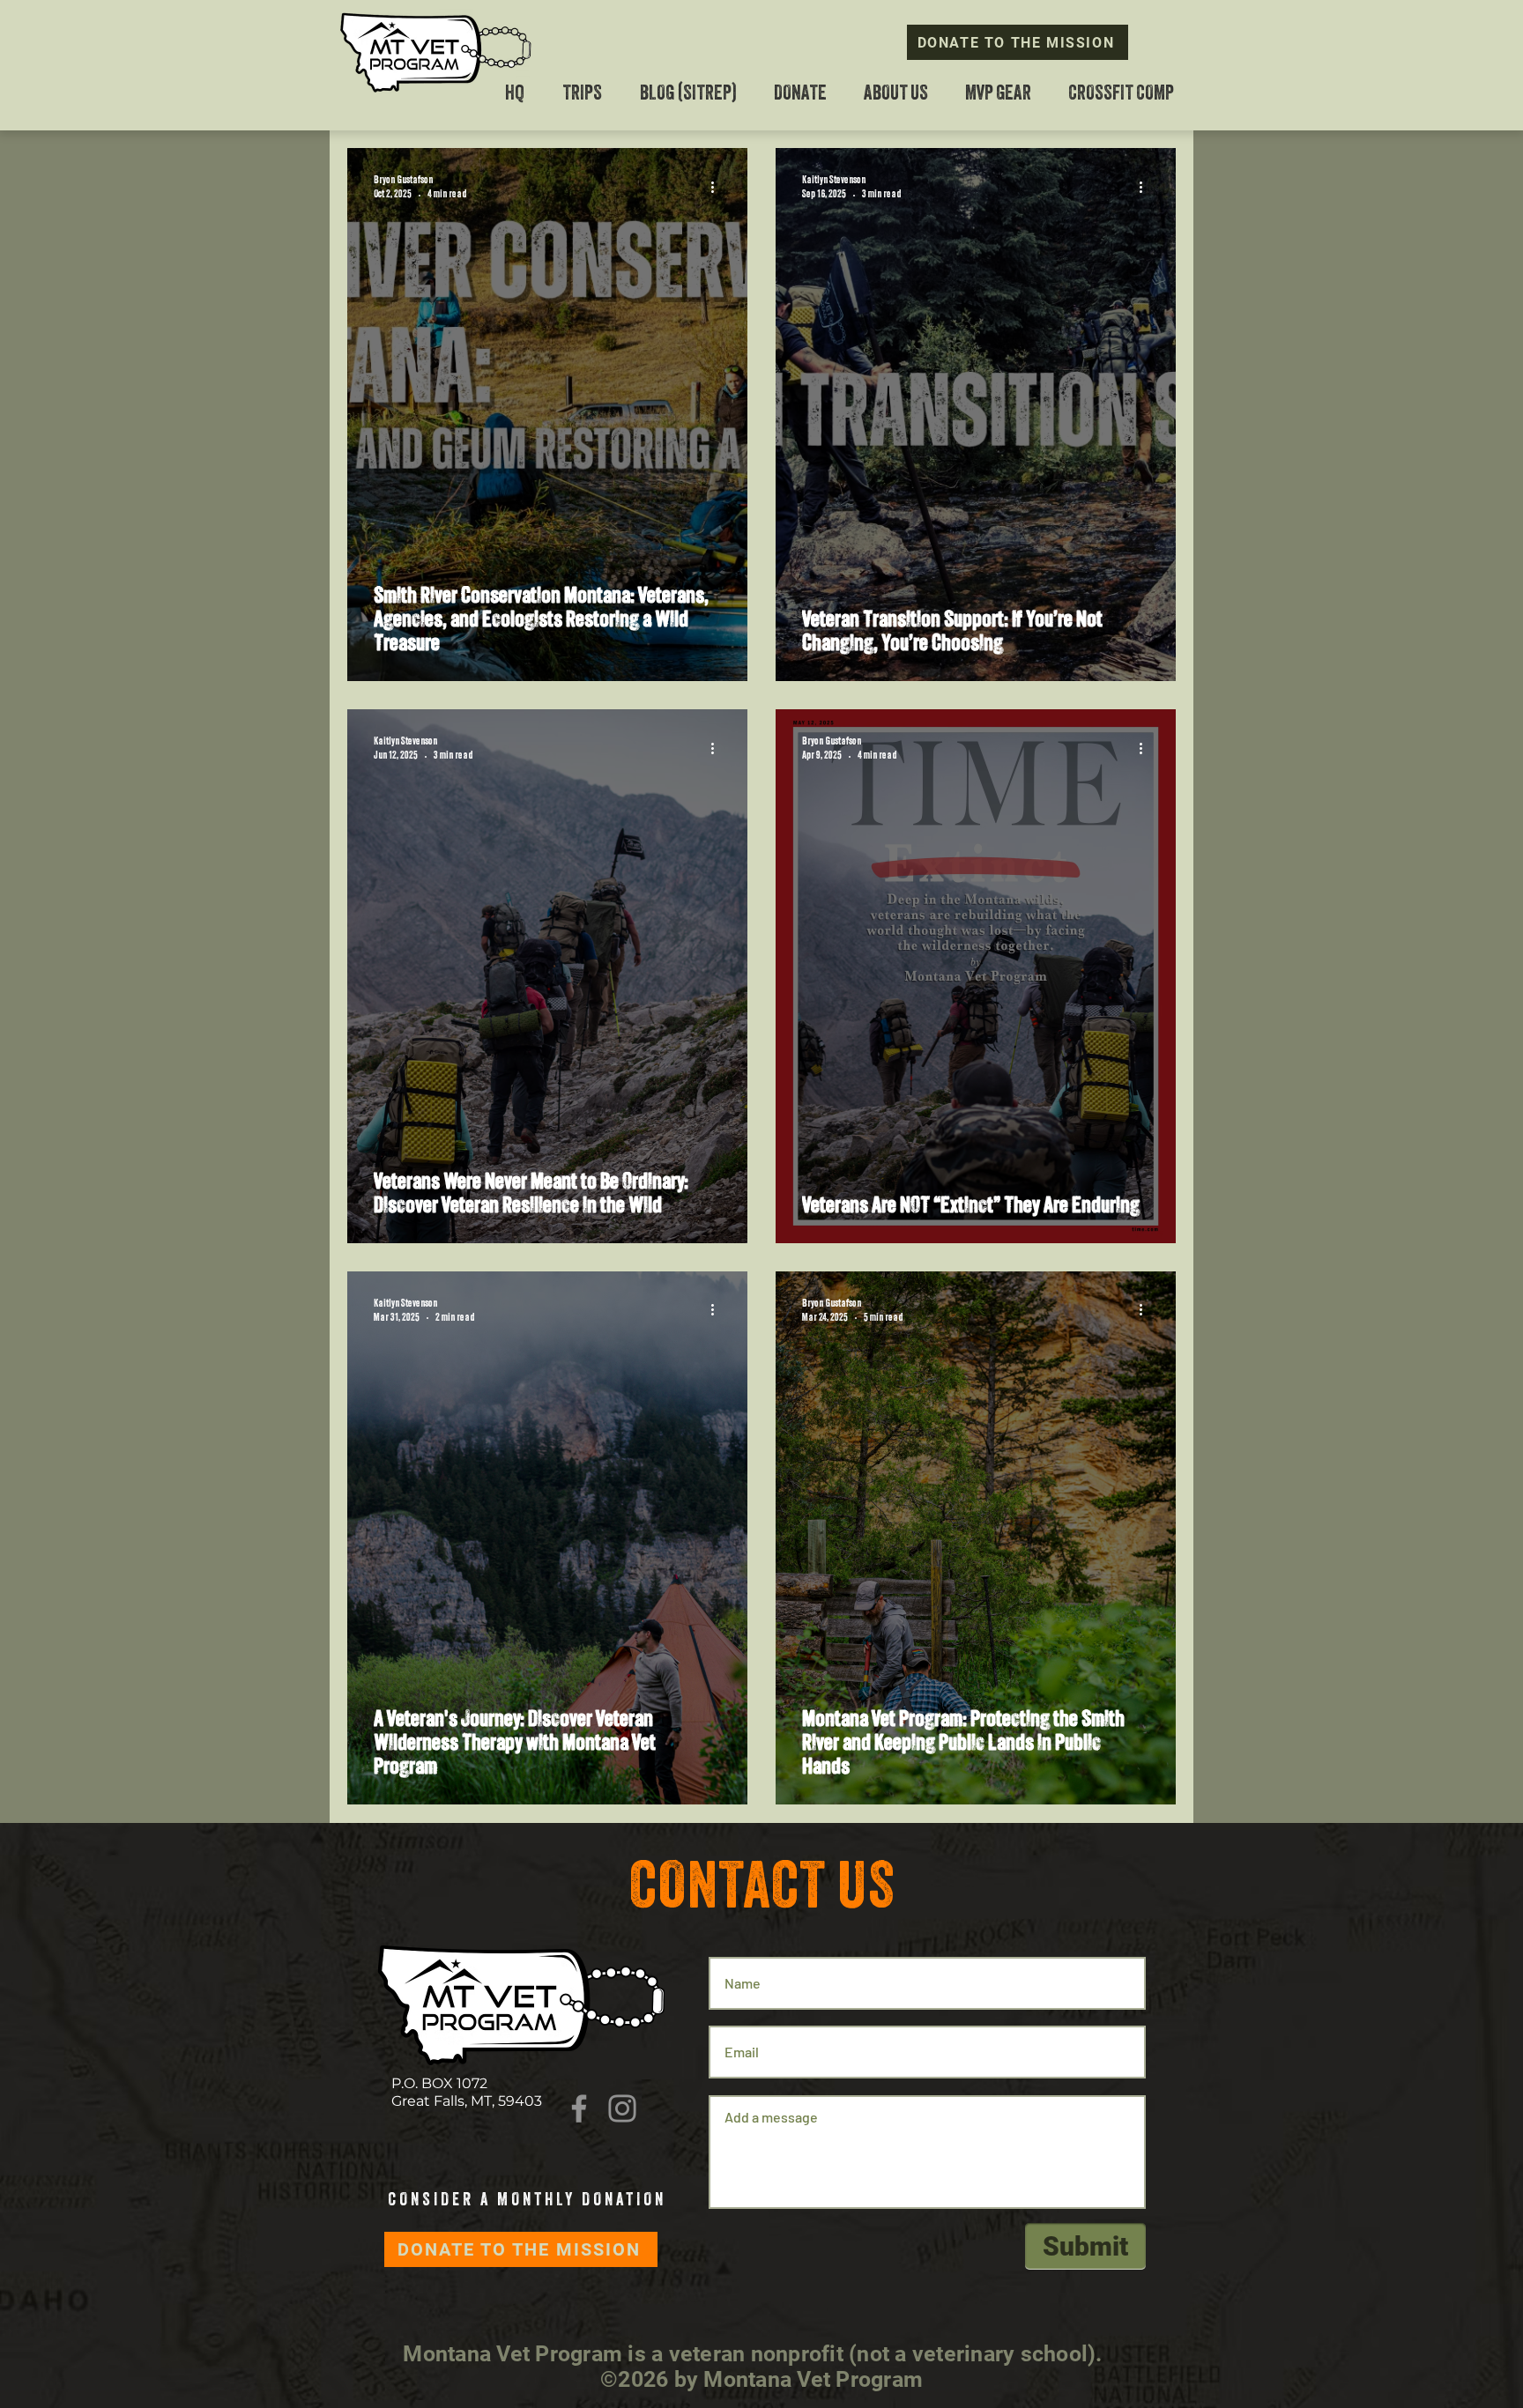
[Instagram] (622, 2108)
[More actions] (718, 187)
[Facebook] (579, 2108)
